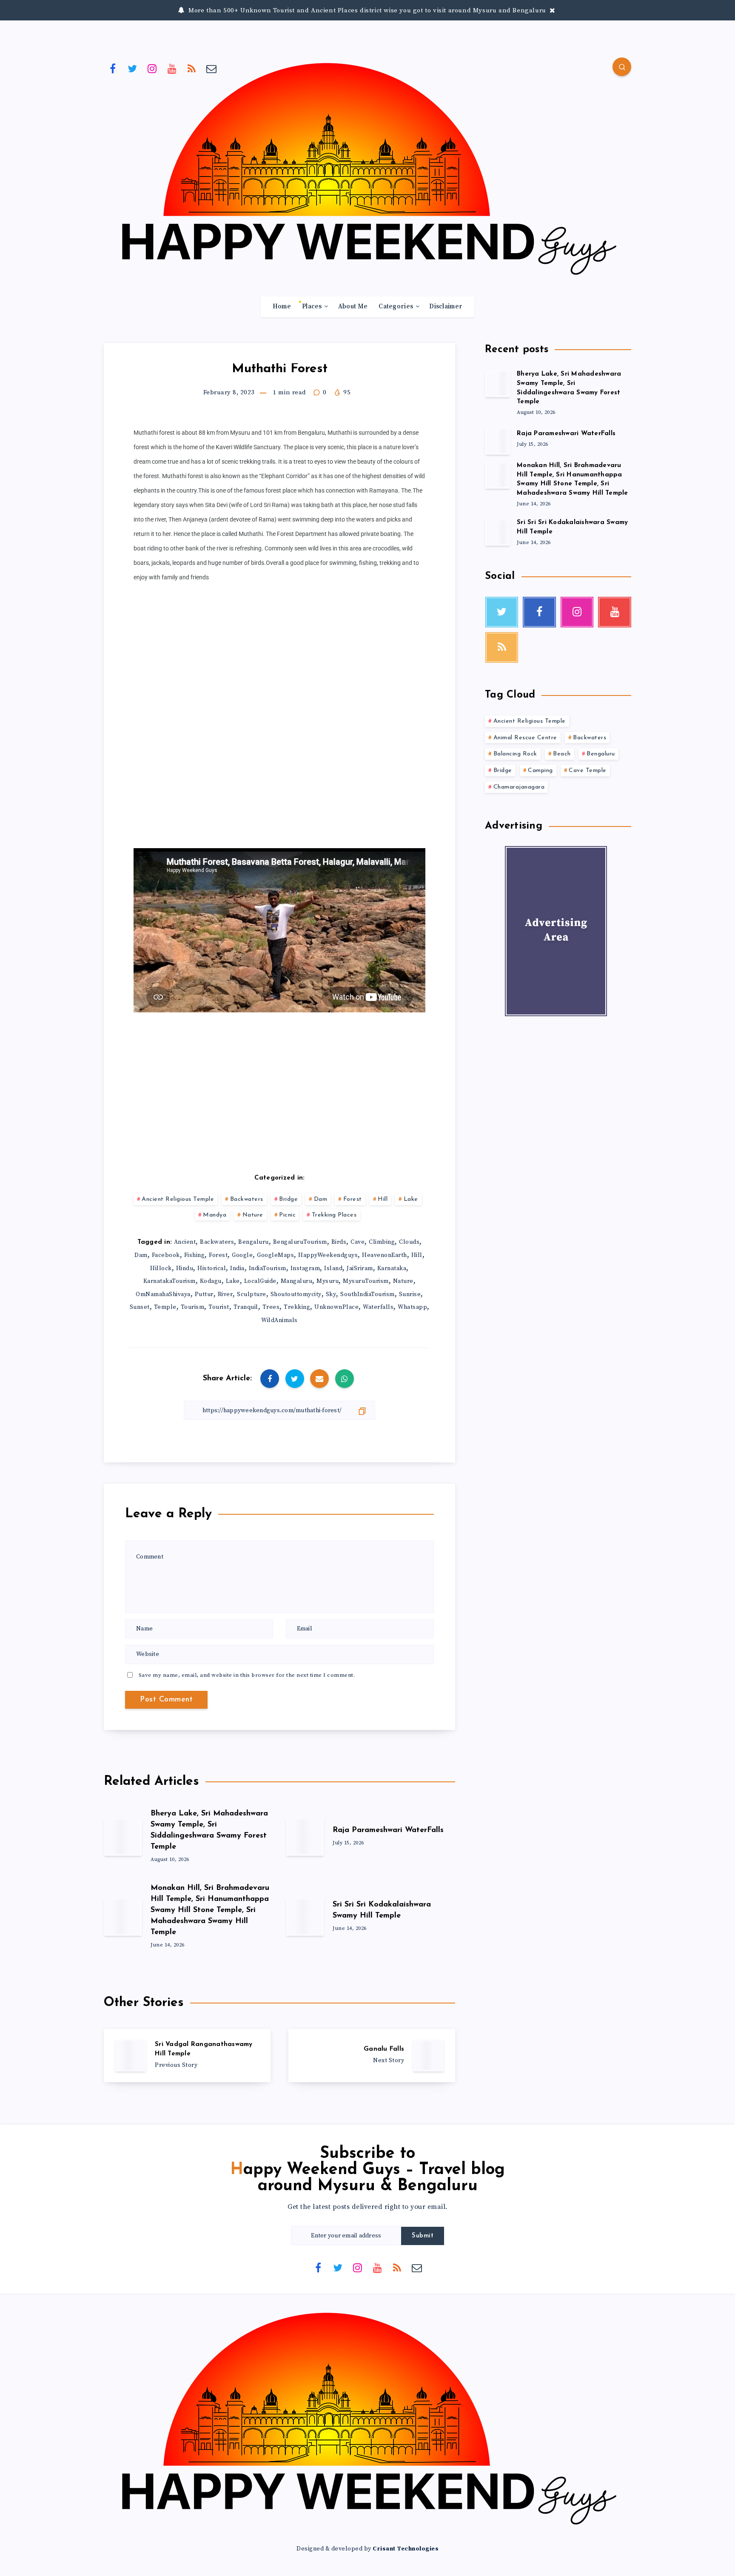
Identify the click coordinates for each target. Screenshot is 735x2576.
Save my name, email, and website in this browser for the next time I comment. (247, 1675)
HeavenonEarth (385, 1255)
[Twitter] (133, 68)
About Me (353, 307)
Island (333, 1268)
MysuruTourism (366, 1281)
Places (312, 307)
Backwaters (247, 1199)
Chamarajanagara (519, 787)
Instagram (305, 1268)
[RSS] (192, 68)
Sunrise (410, 1294)
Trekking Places (334, 1215)
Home (282, 307)
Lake (411, 1199)
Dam (321, 1199)
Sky (331, 1294)
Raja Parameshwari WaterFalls (388, 1830)
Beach (562, 754)
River (225, 1294)
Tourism (193, 1307)
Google (242, 1255)
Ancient (185, 1242)
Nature (253, 1215)
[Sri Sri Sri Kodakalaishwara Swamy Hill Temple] (498, 532)
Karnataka (392, 1268)
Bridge (288, 1199)
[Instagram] (152, 68)
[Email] (212, 68)
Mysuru (328, 1281)
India (237, 1268)
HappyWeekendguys (328, 1255)
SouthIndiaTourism (367, 1294)
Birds (339, 1242)
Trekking (297, 1307)
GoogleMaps (275, 1255)
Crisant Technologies (406, 2549)
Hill (383, 1199)
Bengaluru (254, 1242)
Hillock (161, 1268)
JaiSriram (360, 1268)
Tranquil (246, 1307)
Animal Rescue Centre (525, 738)
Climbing (382, 1242)
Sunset (140, 1307)
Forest (353, 1199)
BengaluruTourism (300, 1242)
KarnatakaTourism (170, 1281)
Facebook (166, 1255)
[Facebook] (113, 68)
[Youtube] (172, 68)
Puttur (204, 1294)
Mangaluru (297, 1281)
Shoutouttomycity (296, 1294)
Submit (423, 2236)
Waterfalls (378, 1307)
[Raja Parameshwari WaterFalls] (498, 441)
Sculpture (252, 1294)
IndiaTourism (268, 1268)
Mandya (215, 1215)
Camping (540, 771)
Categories (396, 307)
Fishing (195, 1255)
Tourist (219, 1307)
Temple (165, 1307)
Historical (212, 1268)
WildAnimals (279, 1320)
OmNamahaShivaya (163, 1294)
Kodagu (211, 1281)
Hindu (185, 1268)
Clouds (409, 1242)
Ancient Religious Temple (178, 1199)
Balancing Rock (515, 754)
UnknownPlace (336, 1307)
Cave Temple (588, 771)
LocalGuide (260, 1281)
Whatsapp (412, 1307)
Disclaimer (446, 307)
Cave (358, 1242)
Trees (271, 1307)
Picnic (287, 1215)
